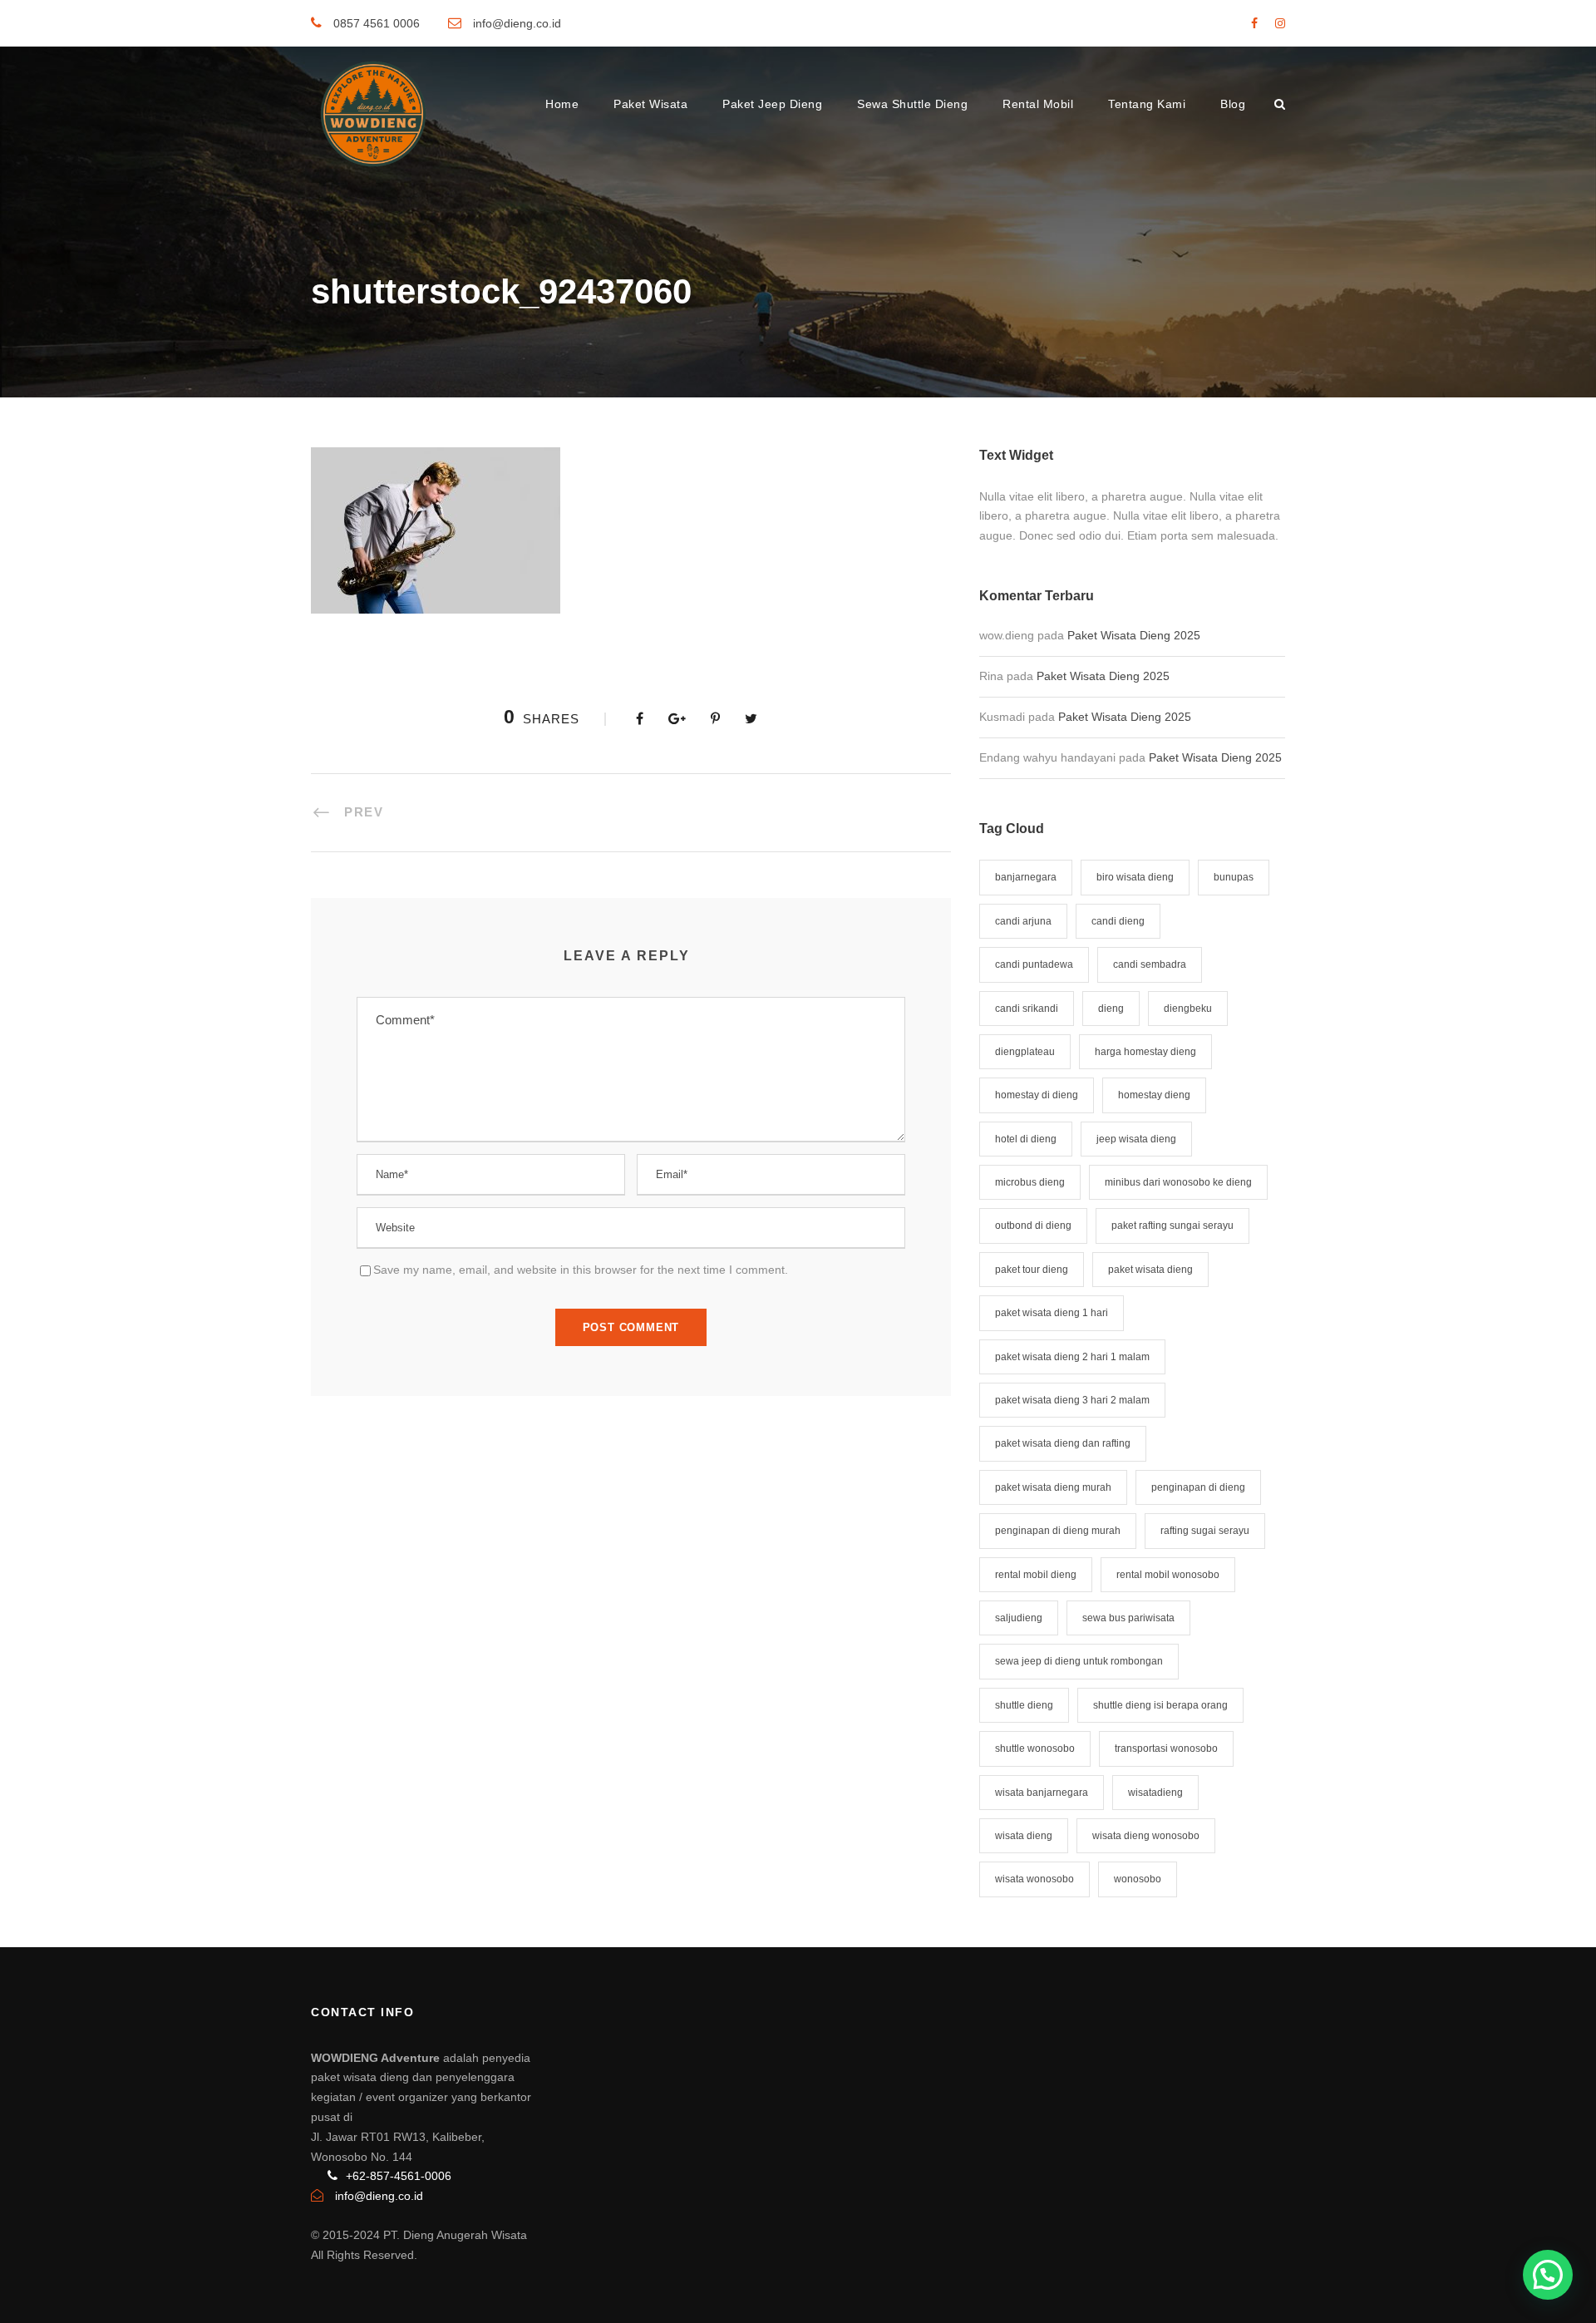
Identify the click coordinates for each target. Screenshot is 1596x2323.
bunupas (1234, 877)
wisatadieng (1155, 1793)
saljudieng (1019, 1618)
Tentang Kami (1147, 104)
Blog (1233, 104)
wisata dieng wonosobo (1146, 1836)
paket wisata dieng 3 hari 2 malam (1072, 1400)
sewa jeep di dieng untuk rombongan (1079, 1661)
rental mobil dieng (1036, 1575)
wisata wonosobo (1034, 1879)
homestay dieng (1154, 1095)
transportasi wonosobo (1166, 1748)
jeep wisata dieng (1136, 1139)
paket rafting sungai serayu (1172, 1226)
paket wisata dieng (1150, 1270)
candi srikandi (1027, 1009)
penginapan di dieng (1198, 1487)
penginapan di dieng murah (1058, 1531)
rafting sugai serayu (1205, 1531)
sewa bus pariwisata (1128, 1618)
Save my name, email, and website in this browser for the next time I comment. (581, 1270)
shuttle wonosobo (1035, 1748)
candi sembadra (1150, 964)
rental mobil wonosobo (1168, 1575)
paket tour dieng (1032, 1270)
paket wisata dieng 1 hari (1052, 1313)
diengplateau (1025, 1052)
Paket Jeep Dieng (772, 104)
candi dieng (1118, 921)
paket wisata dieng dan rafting (1063, 1443)
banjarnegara (1026, 877)
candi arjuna (1023, 921)
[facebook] (1254, 23)
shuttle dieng (1024, 1705)
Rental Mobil (1038, 104)
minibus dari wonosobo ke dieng (1178, 1182)
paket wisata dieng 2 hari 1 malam (1072, 1357)
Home (562, 104)
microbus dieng (1030, 1182)
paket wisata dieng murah (1053, 1487)
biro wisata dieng (1135, 877)
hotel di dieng (1026, 1139)
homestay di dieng (1037, 1095)
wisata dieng (1024, 1836)
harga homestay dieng (1145, 1052)
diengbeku (1188, 1009)
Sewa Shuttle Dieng (912, 104)
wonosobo (1138, 1879)
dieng (1111, 1009)
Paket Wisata (650, 104)
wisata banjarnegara (1042, 1793)
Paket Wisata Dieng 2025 (1134, 635)
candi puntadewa (1034, 964)
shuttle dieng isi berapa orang (1160, 1705)
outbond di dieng (1033, 1226)
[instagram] (1280, 23)
